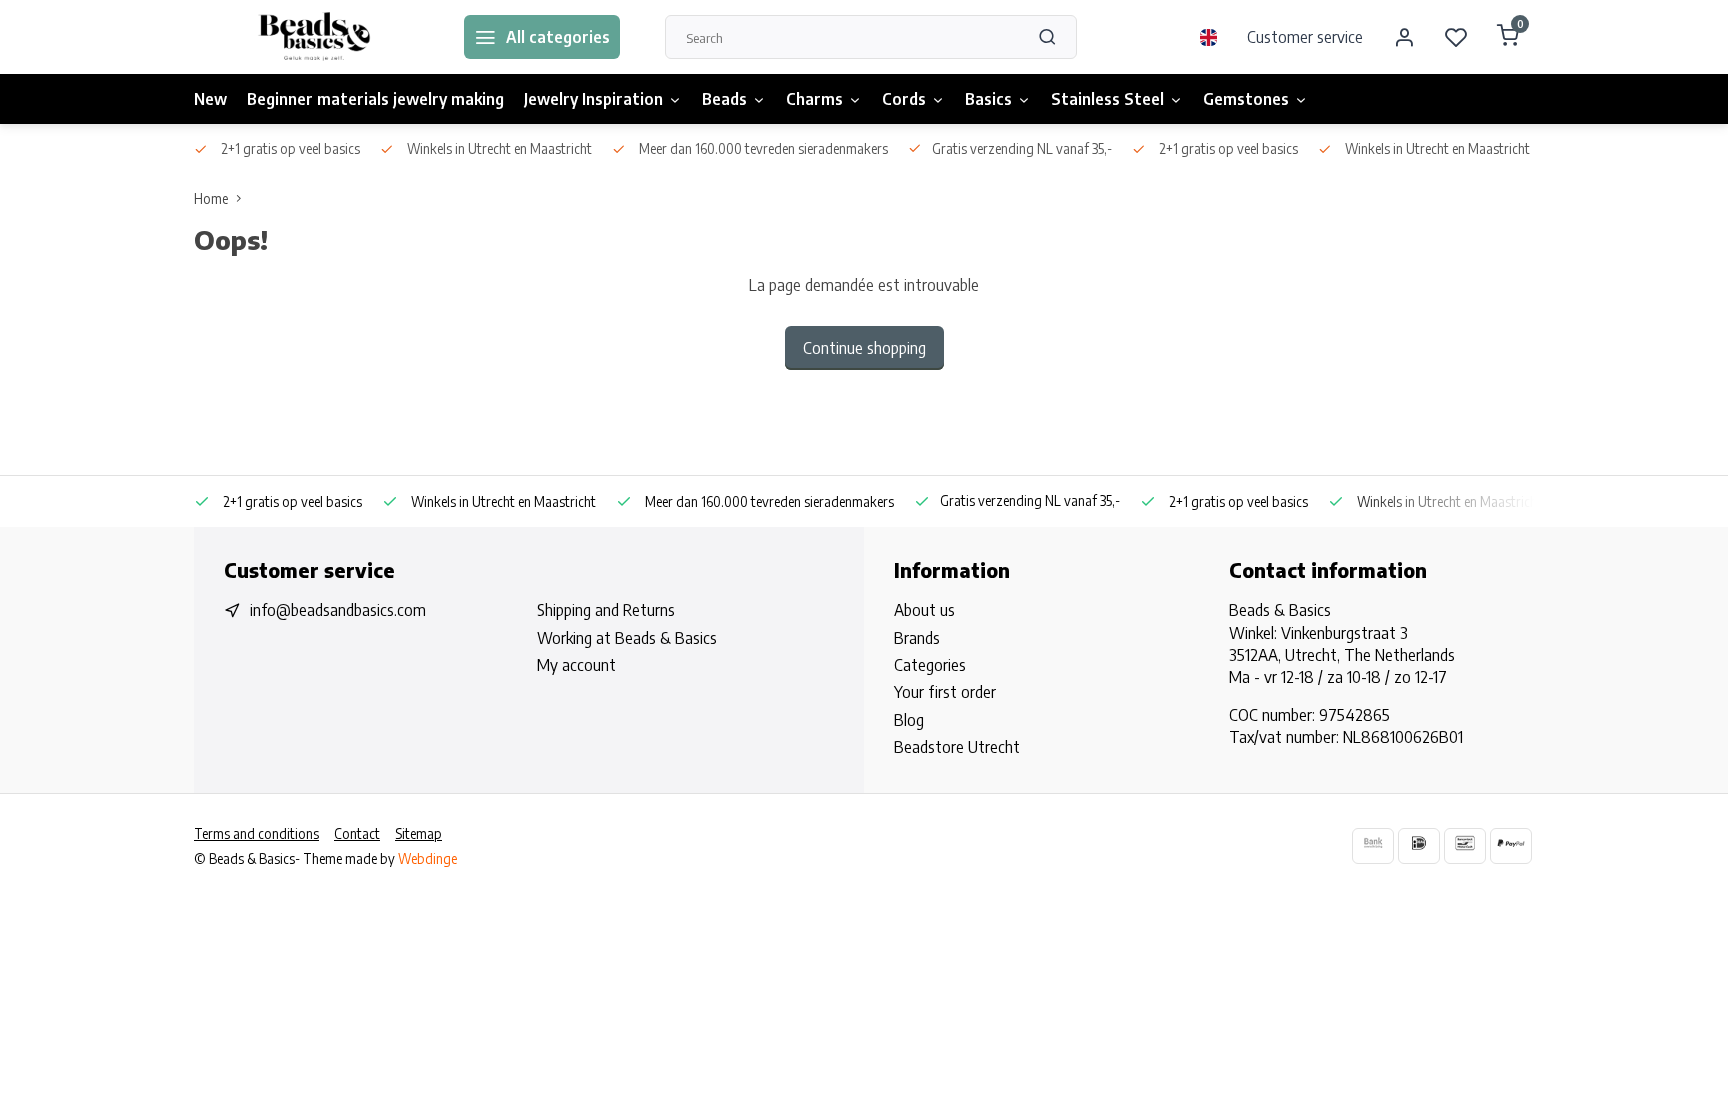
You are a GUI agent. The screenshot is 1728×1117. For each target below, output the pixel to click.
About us (924, 610)
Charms (814, 99)
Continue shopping (864, 348)
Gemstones (1246, 99)
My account (576, 665)
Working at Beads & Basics (627, 638)
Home (211, 198)
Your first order (945, 692)
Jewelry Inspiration (593, 99)
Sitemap (418, 833)
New (210, 99)
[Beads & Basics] (314, 37)
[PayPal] (1511, 845)
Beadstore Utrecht (957, 747)
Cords (904, 99)
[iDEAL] (1419, 845)
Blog (909, 720)
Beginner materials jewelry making (375, 99)
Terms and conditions (256, 833)
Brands (917, 638)
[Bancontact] (1465, 845)
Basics (988, 99)
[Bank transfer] (1373, 845)
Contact (357, 833)
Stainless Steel (1107, 99)
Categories (930, 665)
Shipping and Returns (606, 610)
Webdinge (427, 858)
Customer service (1305, 37)
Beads (724, 99)
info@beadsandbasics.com (338, 610)
